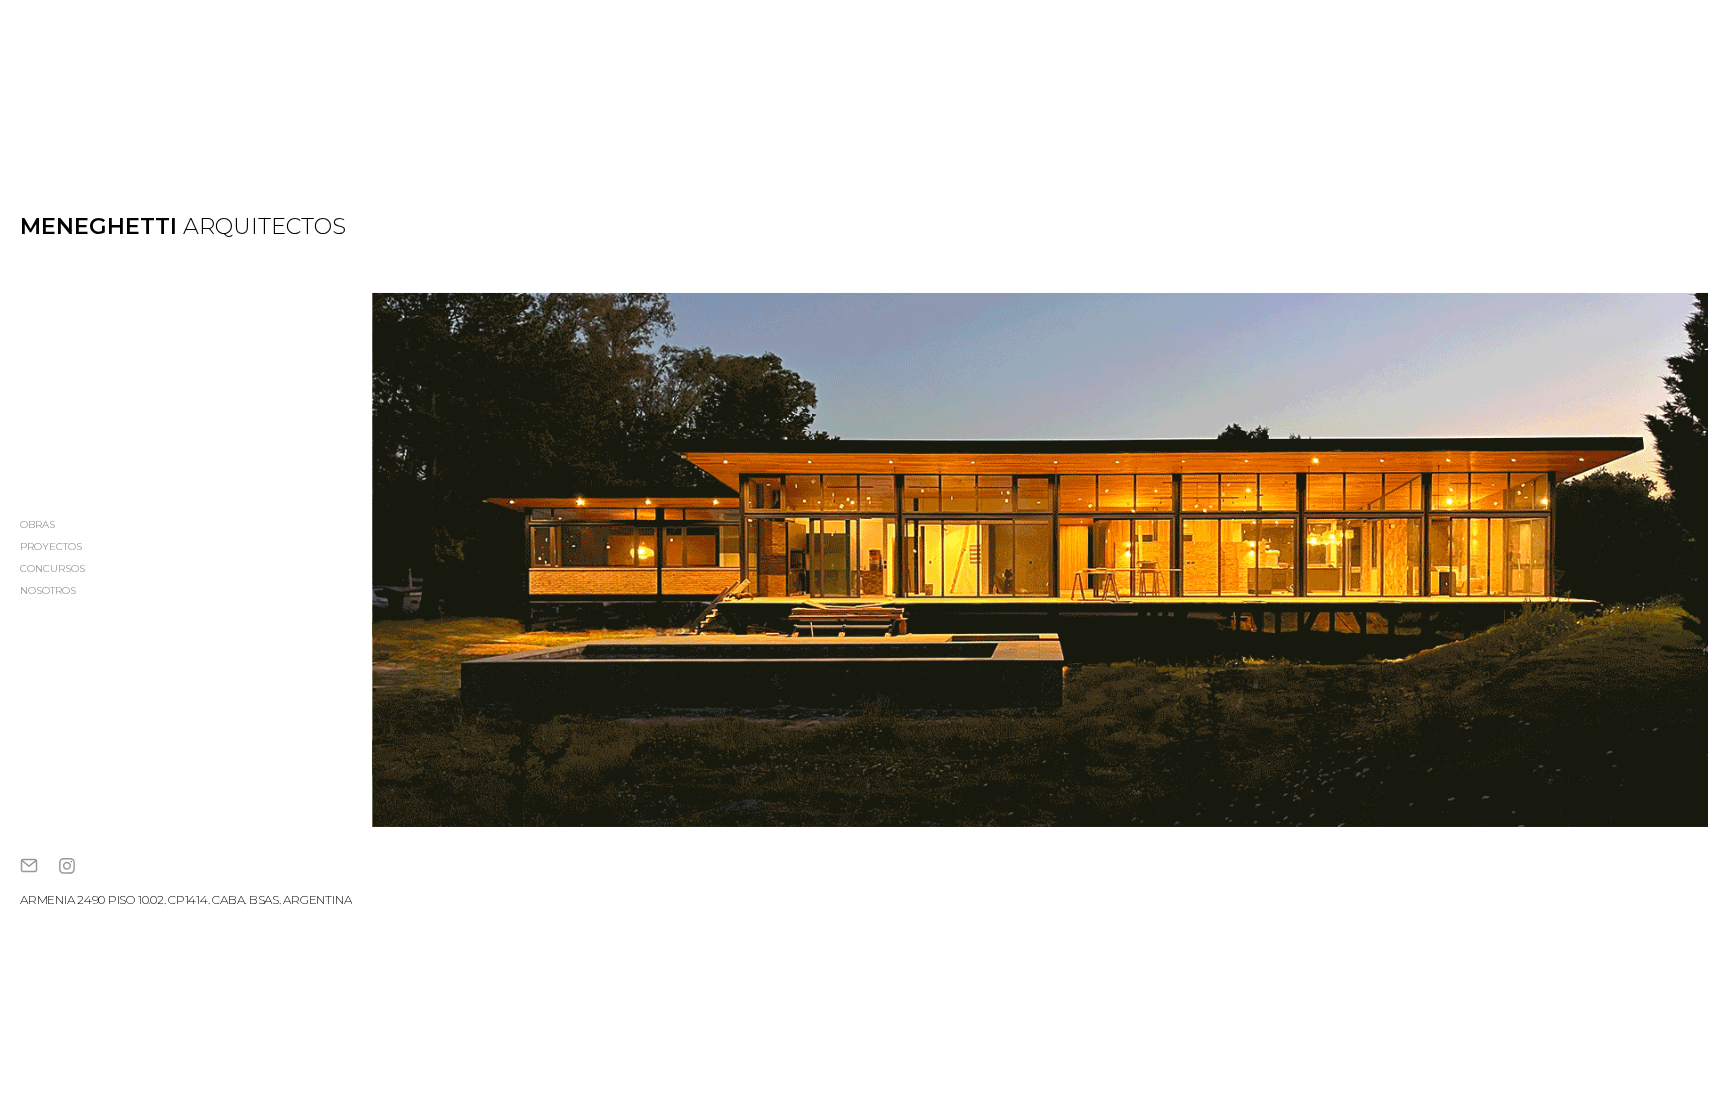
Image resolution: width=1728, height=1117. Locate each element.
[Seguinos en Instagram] (67, 870)
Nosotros (48, 591)
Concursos (52, 569)
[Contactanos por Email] (29, 870)
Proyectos (51, 547)
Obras (37, 525)
